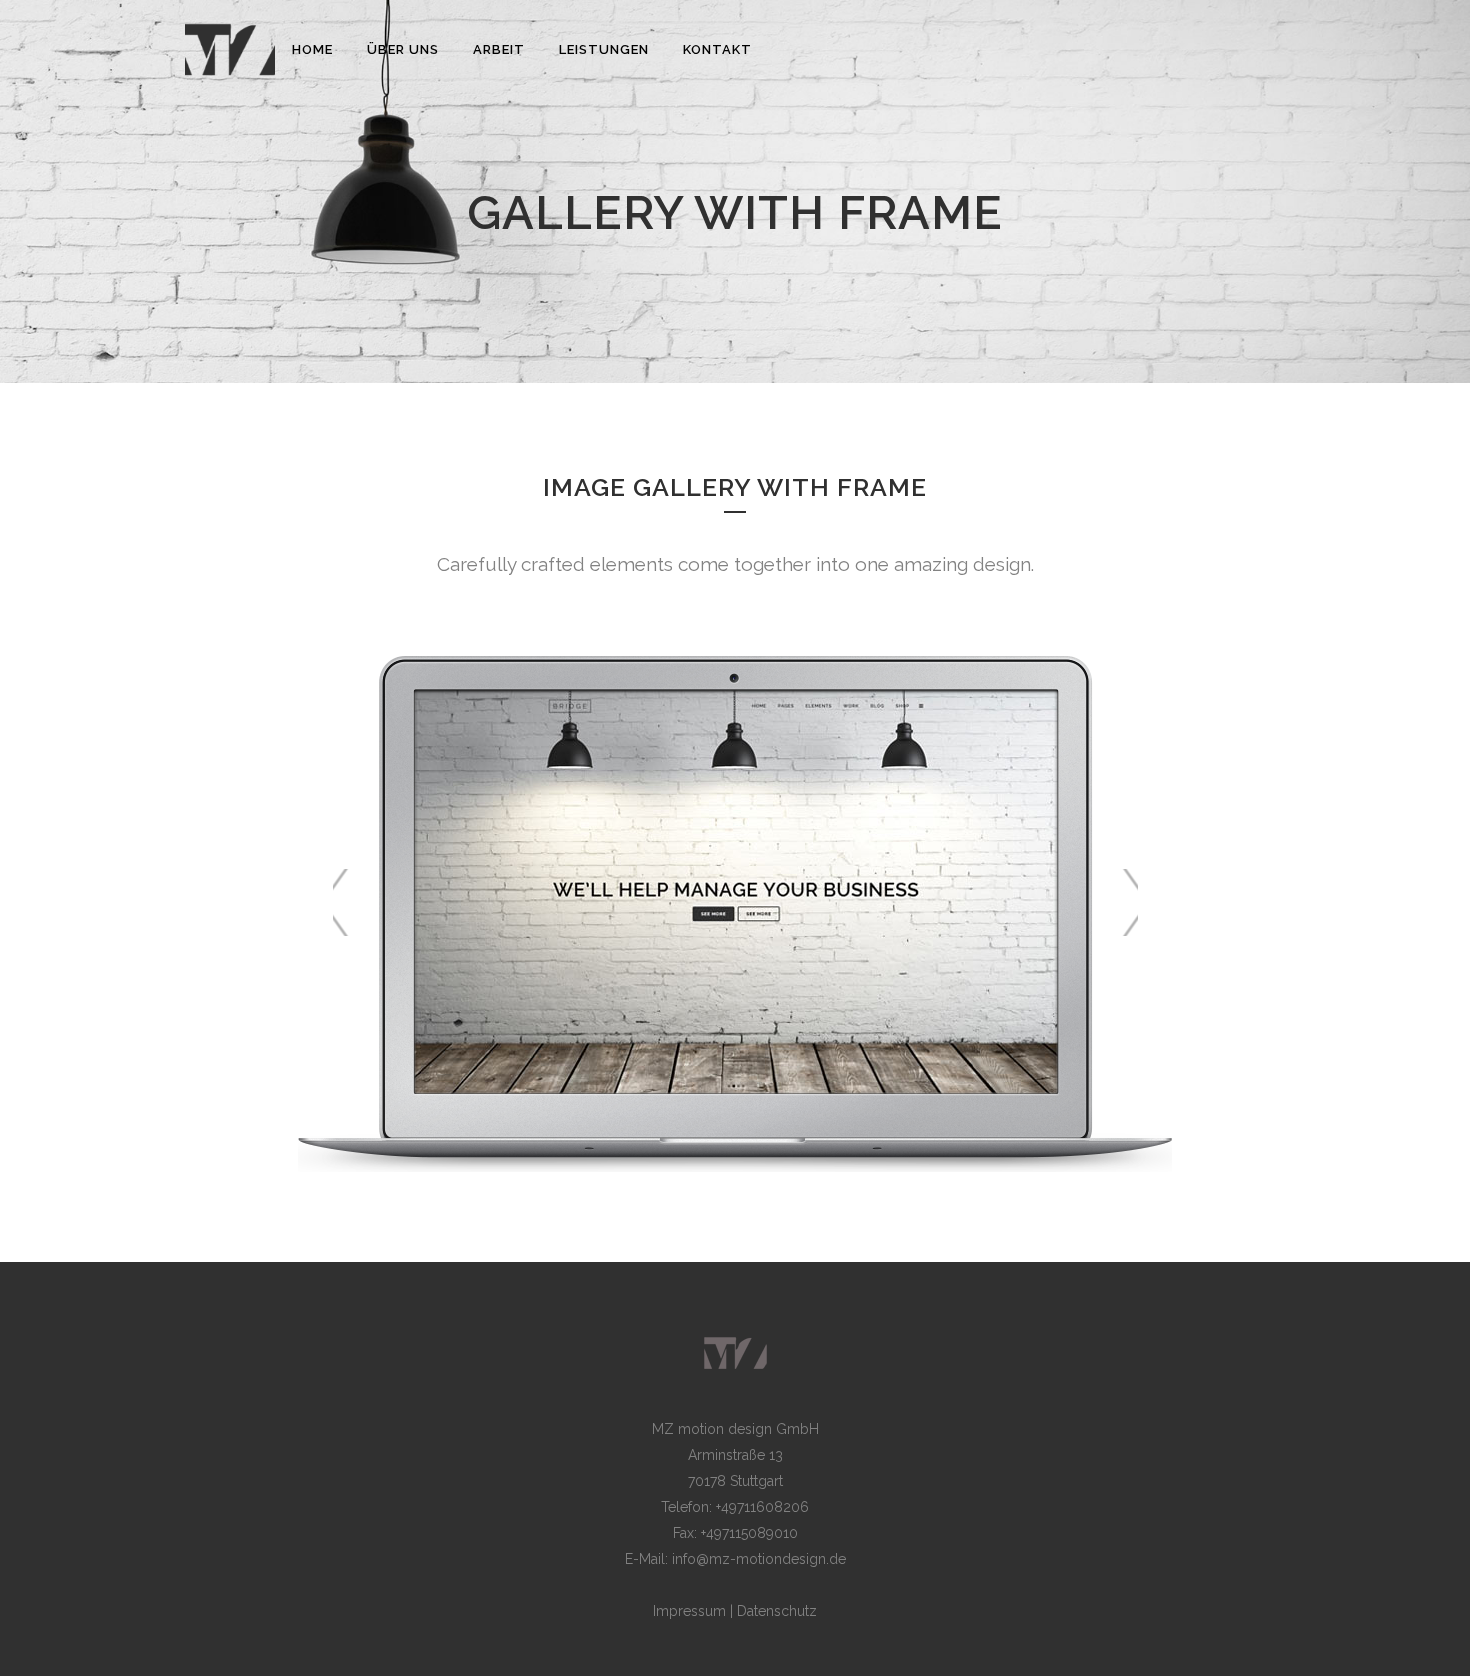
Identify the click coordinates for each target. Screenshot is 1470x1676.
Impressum (689, 1611)
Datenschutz (777, 1611)
